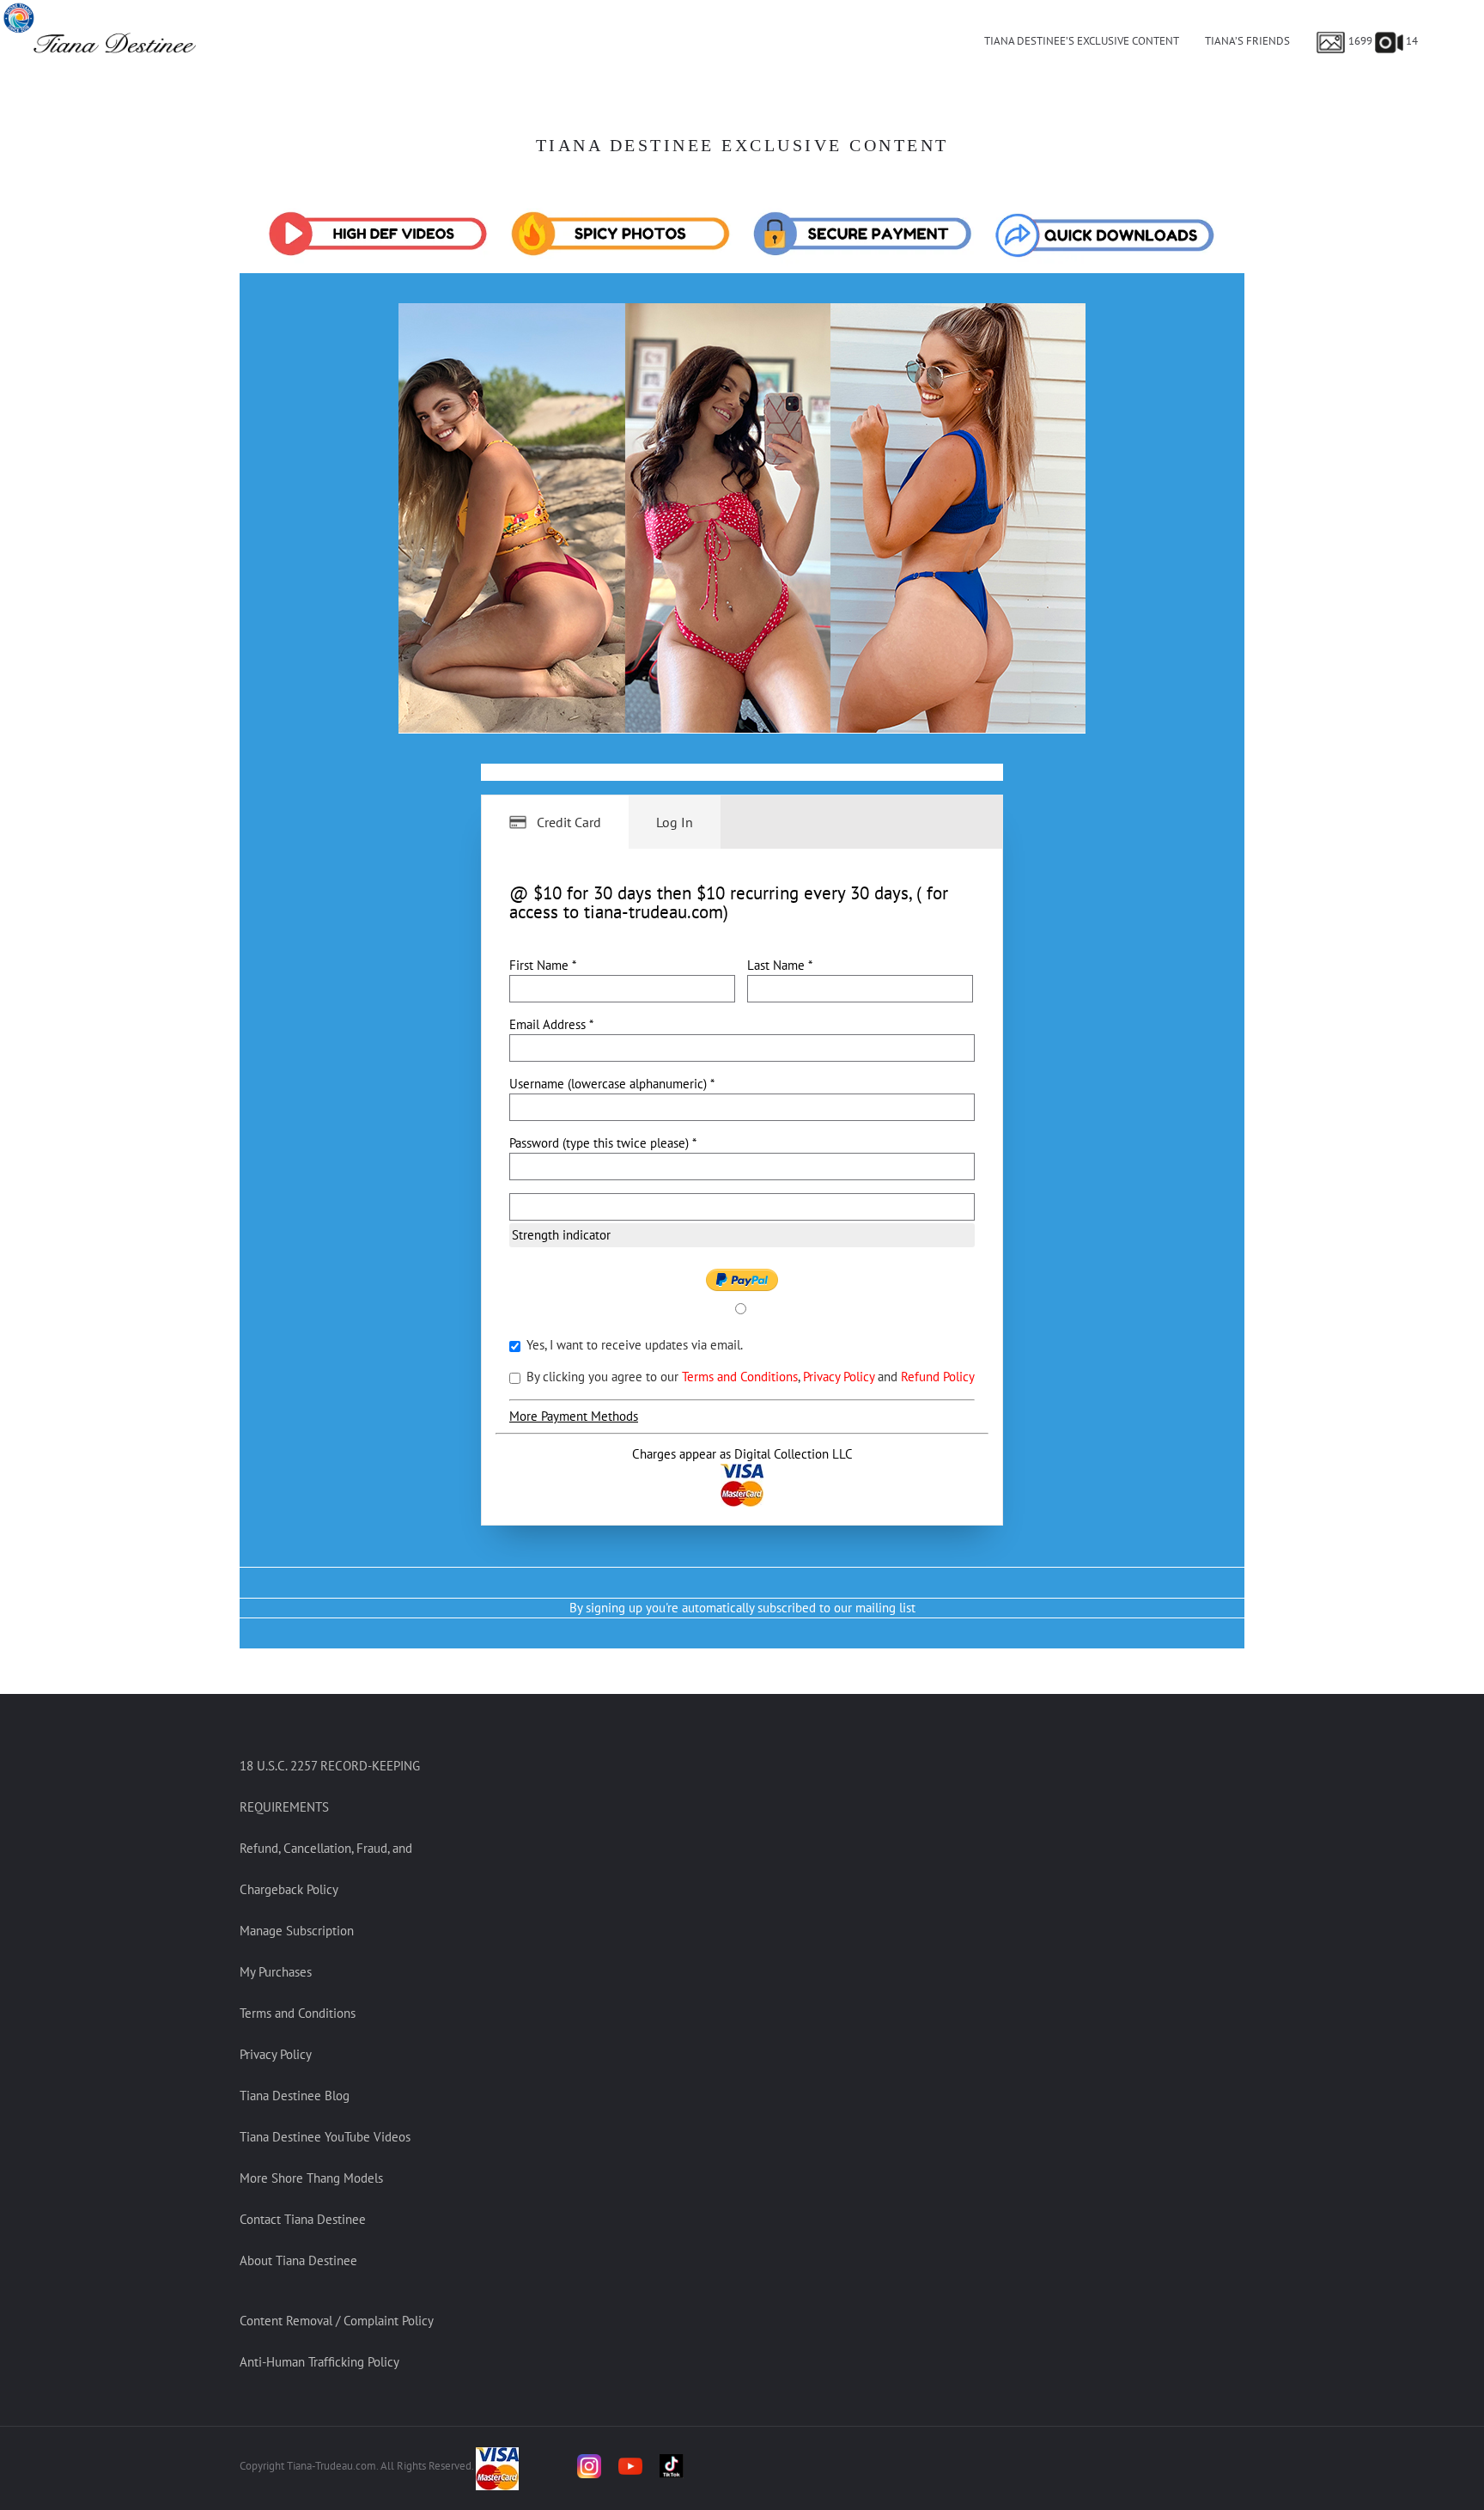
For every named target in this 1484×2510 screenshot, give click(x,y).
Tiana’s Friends (1247, 41)
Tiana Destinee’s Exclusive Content (1082, 41)
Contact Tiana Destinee (303, 2219)
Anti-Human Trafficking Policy (319, 2362)
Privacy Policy (840, 1377)
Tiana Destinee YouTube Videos (325, 2137)
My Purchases (276, 1972)
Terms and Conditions (740, 1377)
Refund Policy (938, 1377)
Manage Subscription (297, 1931)
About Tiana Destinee (298, 2260)
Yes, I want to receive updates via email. (633, 1345)
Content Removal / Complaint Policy (337, 2321)
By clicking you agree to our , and (749, 1377)
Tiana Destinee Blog (295, 2096)
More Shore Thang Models (311, 2178)
